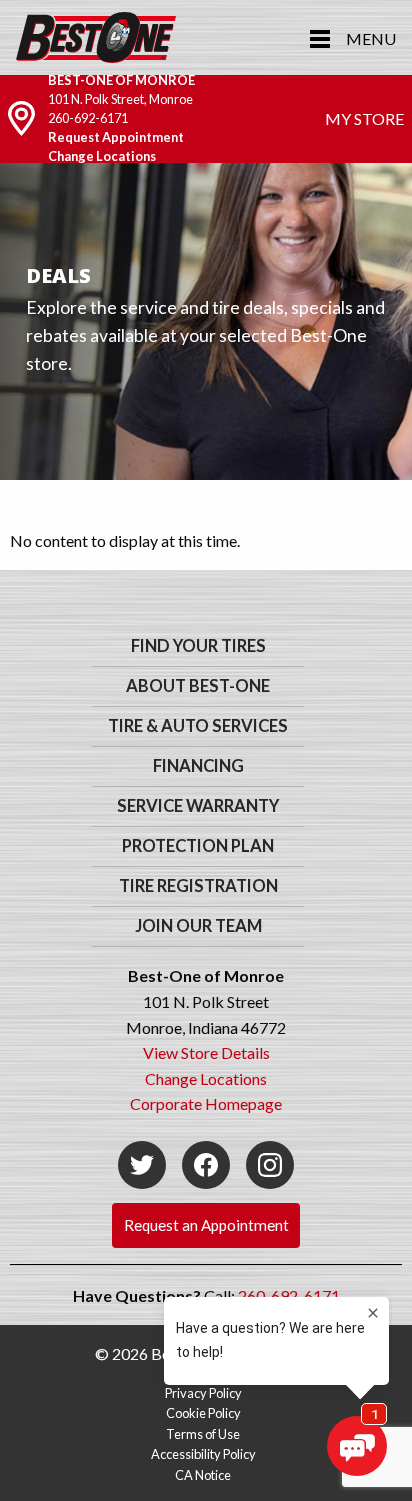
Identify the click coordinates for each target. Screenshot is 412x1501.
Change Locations (102, 156)
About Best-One (198, 686)
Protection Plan (198, 846)
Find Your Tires (198, 646)
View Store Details (206, 1052)
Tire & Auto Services (198, 726)
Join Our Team (198, 926)
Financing (198, 766)
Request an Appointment (206, 1225)
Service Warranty (198, 806)
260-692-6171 (88, 118)
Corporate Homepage (206, 1103)
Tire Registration (198, 886)
